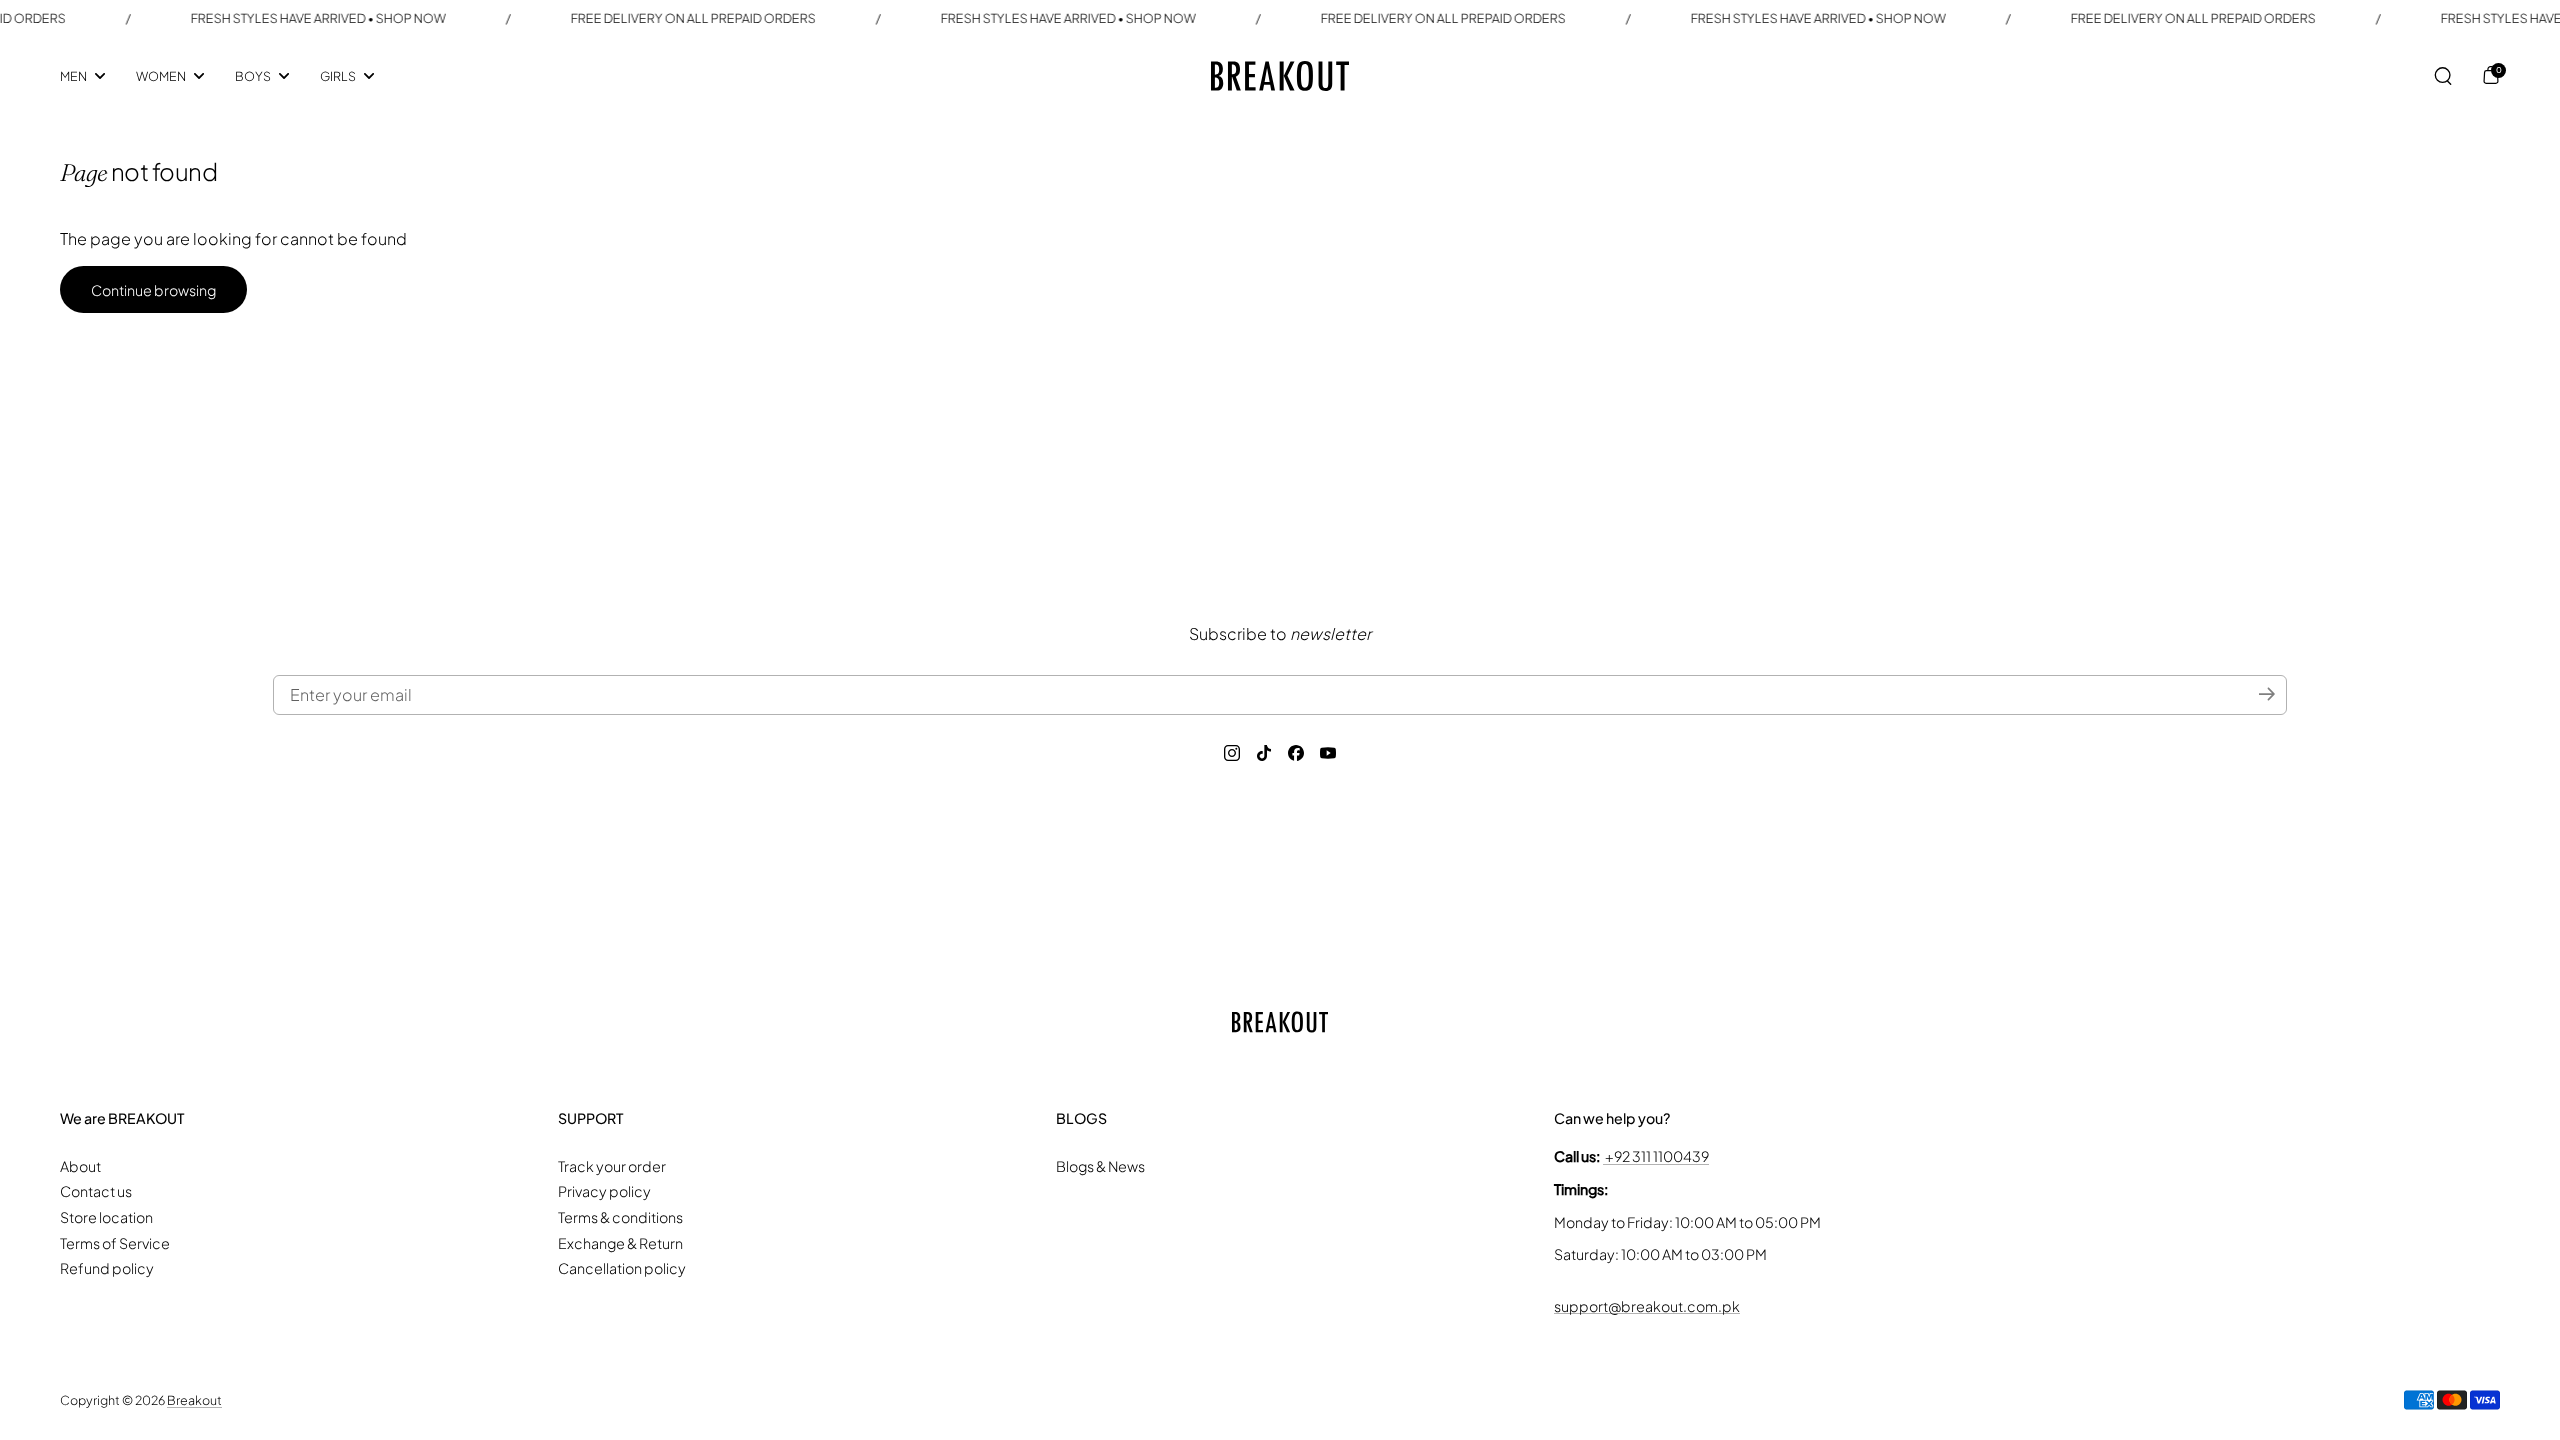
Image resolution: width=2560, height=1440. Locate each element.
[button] (2443, 76)
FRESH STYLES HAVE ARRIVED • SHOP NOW (318, 18)
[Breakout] (1280, 76)
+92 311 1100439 (1656, 1156)
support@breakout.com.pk (1647, 1306)
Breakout (194, 1400)
